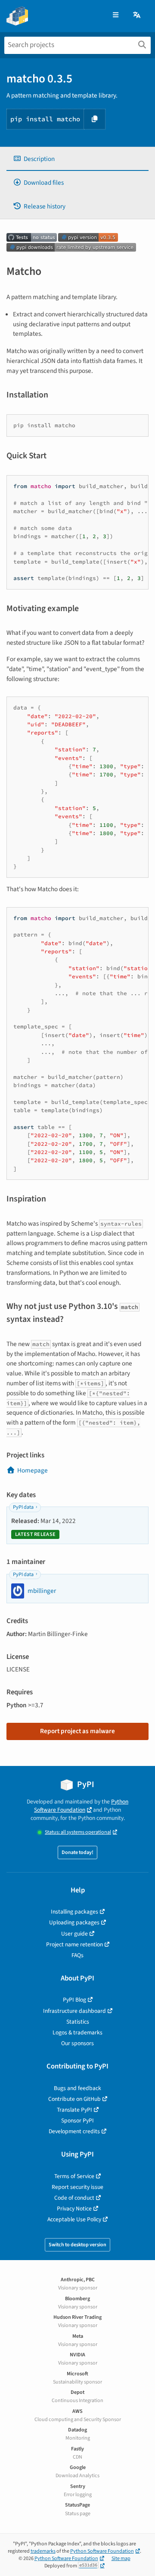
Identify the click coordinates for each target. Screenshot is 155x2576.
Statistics (78, 2022)
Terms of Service (74, 2176)
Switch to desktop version (77, 2245)
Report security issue (77, 2187)
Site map (121, 2559)
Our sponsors (77, 2043)
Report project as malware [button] (77, 1731)
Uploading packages (74, 1922)
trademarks (43, 2551)
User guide (74, 1934)
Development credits (74, 2131)
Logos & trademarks (77, 2032)
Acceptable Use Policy (74, 2219)
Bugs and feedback (77, 2088)
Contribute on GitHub (74, 2099)
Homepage (33, 1470)
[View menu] (116, 15)
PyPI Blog (74, 2000)
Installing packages (74, 1912)
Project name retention (74, 1944)
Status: (78, 1832)
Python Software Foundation (81, 1806)
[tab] (77, 159)
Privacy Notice (74, 2209)
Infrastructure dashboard (74, 2011)
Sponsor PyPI (77, 2120)
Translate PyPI (74, 2110)
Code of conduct (74, 2198)
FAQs (77, 1955)
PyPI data (23, 1507)
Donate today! (77, 1852)
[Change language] (137, 15)
